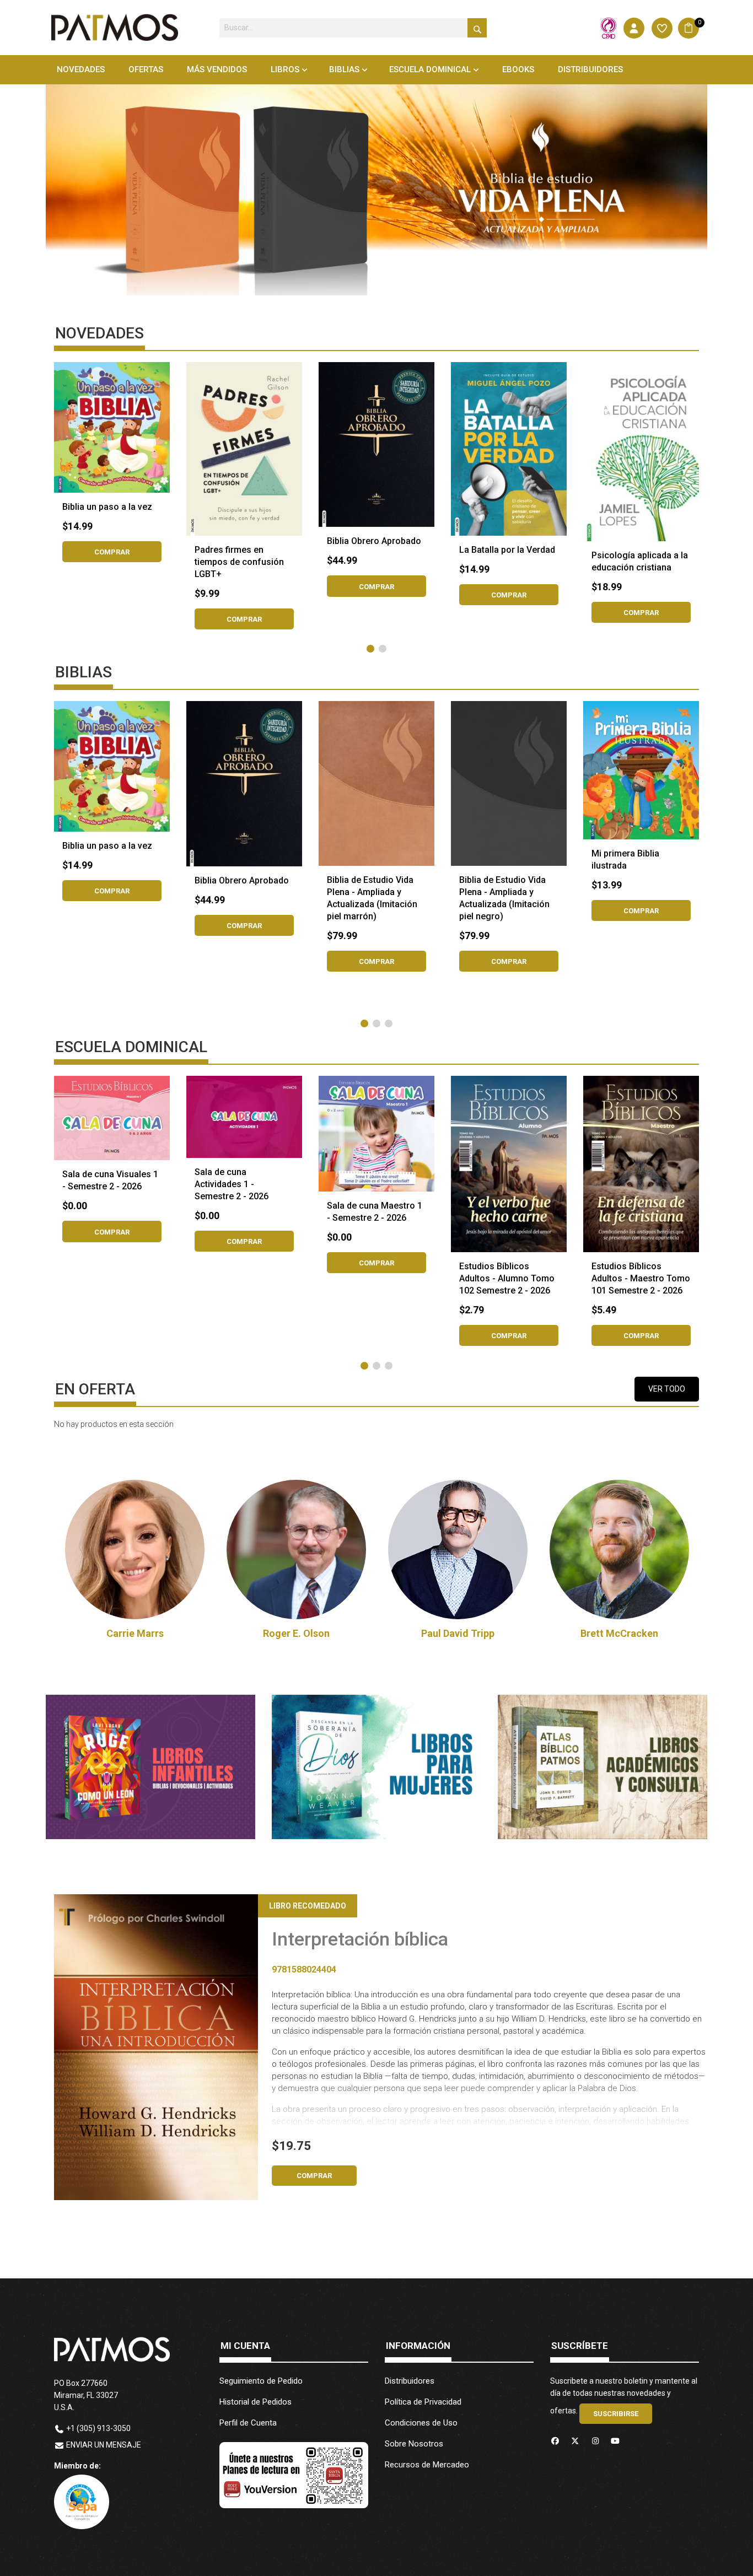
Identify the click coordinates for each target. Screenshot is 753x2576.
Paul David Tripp (296, 1633)
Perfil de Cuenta (248, 2423)
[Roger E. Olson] (135, 1550)
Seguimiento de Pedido (261, 2381)
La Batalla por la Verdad (507, 550)
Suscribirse (616, 2414)
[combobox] (353, 28)
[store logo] (115, 28)
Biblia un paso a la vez (107, 507)
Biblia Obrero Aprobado (374, 541)
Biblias (344, 69)
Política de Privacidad (423, 2402)
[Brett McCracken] (458, 1550)
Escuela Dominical (430, 69)
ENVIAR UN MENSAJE (104, 2445)
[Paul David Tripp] (296, 1550)
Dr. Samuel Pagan (619, 1633)
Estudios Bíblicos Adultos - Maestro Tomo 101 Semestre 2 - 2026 (641, 1278)
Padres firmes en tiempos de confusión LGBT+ (239, 562)
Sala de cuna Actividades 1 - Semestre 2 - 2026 (232, 1184)
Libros (285, 69)
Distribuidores (410, 2381)
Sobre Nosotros (414, 2444)
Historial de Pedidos (256, 2402)
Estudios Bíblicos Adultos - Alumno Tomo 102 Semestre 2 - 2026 (507, 1278)
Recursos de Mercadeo (427, 2465)
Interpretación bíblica (360, 1939)
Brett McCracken (458, 1633)
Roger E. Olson (135, 1633)
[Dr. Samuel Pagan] (619, 1550)
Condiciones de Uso (421, 2423)
